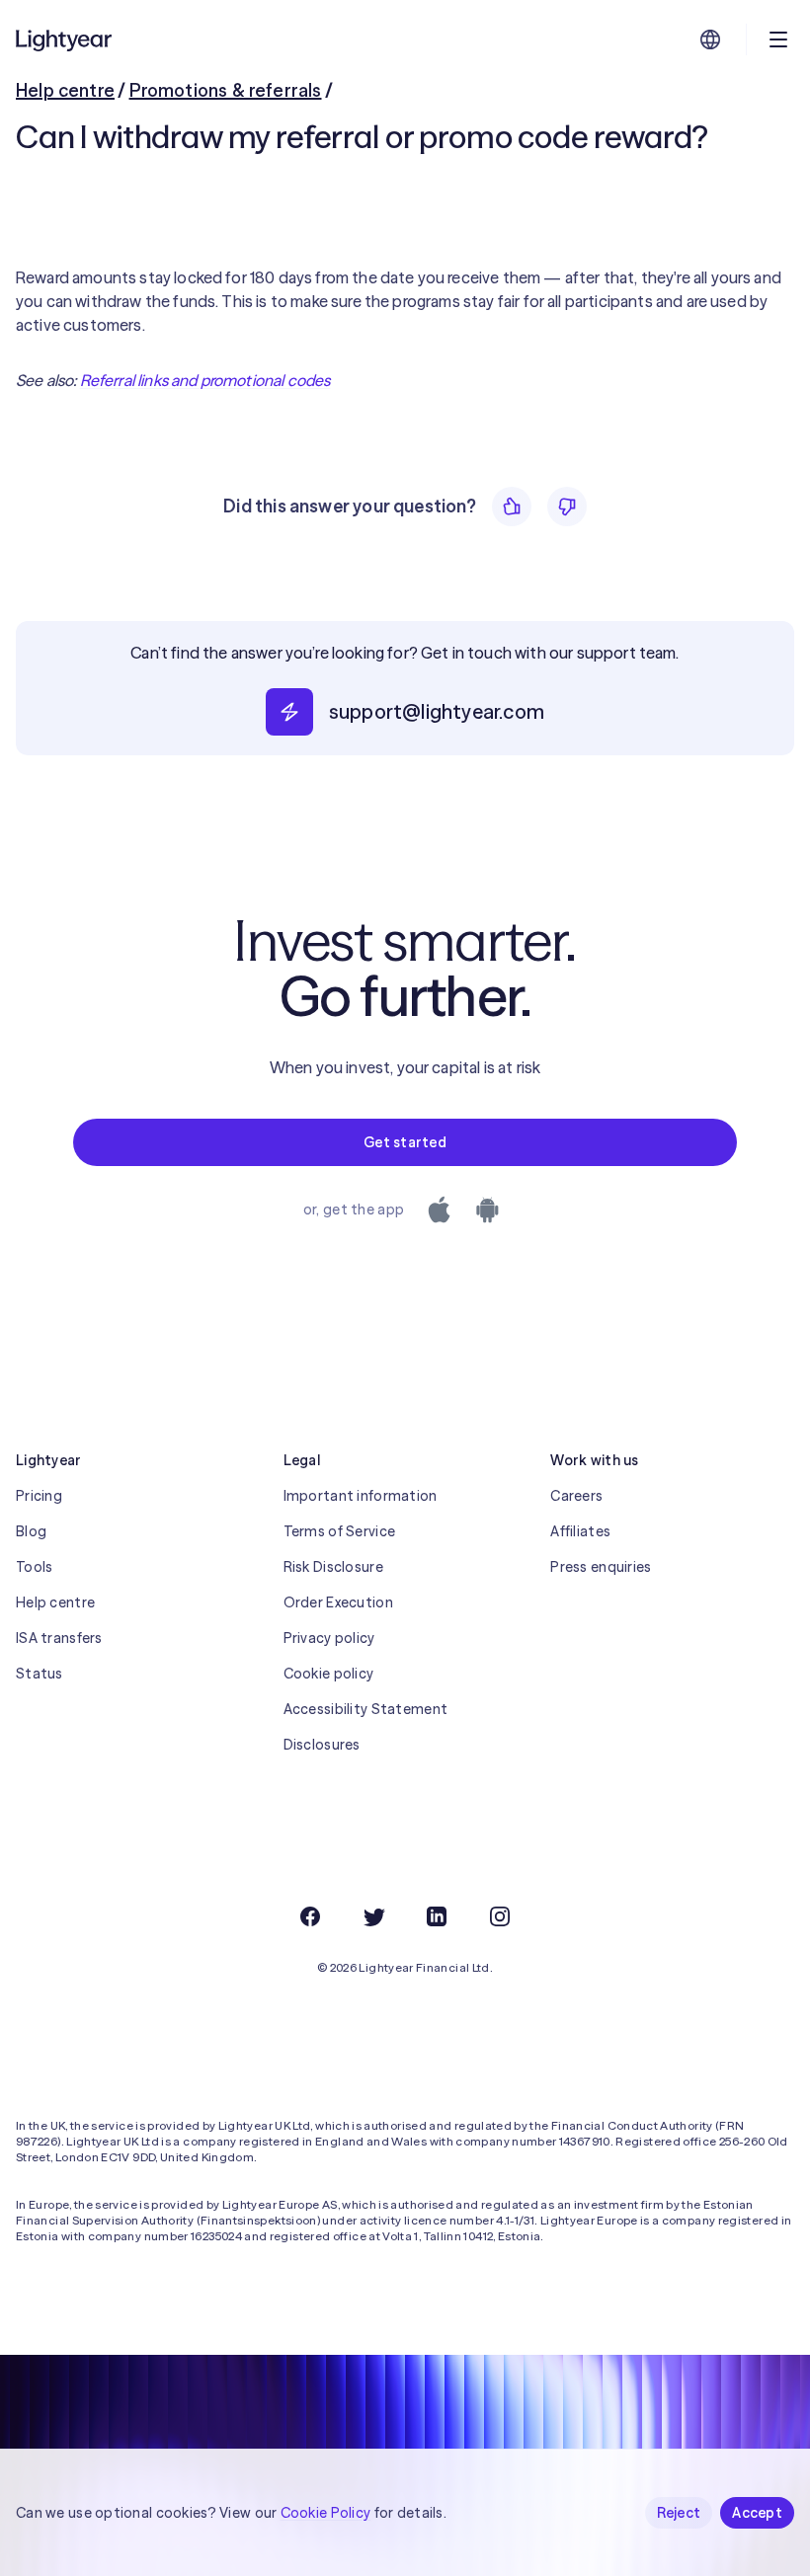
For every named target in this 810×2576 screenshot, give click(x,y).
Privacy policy (329, 1638)
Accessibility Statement (365, 1709)
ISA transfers (59, 1638)
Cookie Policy (326, 2513)
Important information (361, 1496)
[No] (567, 507)
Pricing (39, 1496)
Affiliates (580, 1531)
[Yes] (512, 507)
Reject (679, 2513)
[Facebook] (310, 1916)
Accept (757, 2513)
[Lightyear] (65, 39)
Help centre (65, 90)
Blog (31, 1531)
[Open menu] (778, 39)
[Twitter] (373, 1916)
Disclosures (322, 1745)
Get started (405, 1142)
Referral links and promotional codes (205, 380)
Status (40, 1674)
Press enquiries (601, 1567)
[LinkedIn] (437, 1916)
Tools (34, 1567)
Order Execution (338, 1602)
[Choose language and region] (710, 39)
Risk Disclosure (333, 1567)
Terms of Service (339, 1531)
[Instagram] (500, 1916)
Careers (576, 1496)
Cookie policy (329, 1674)
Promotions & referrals (226, 90)
